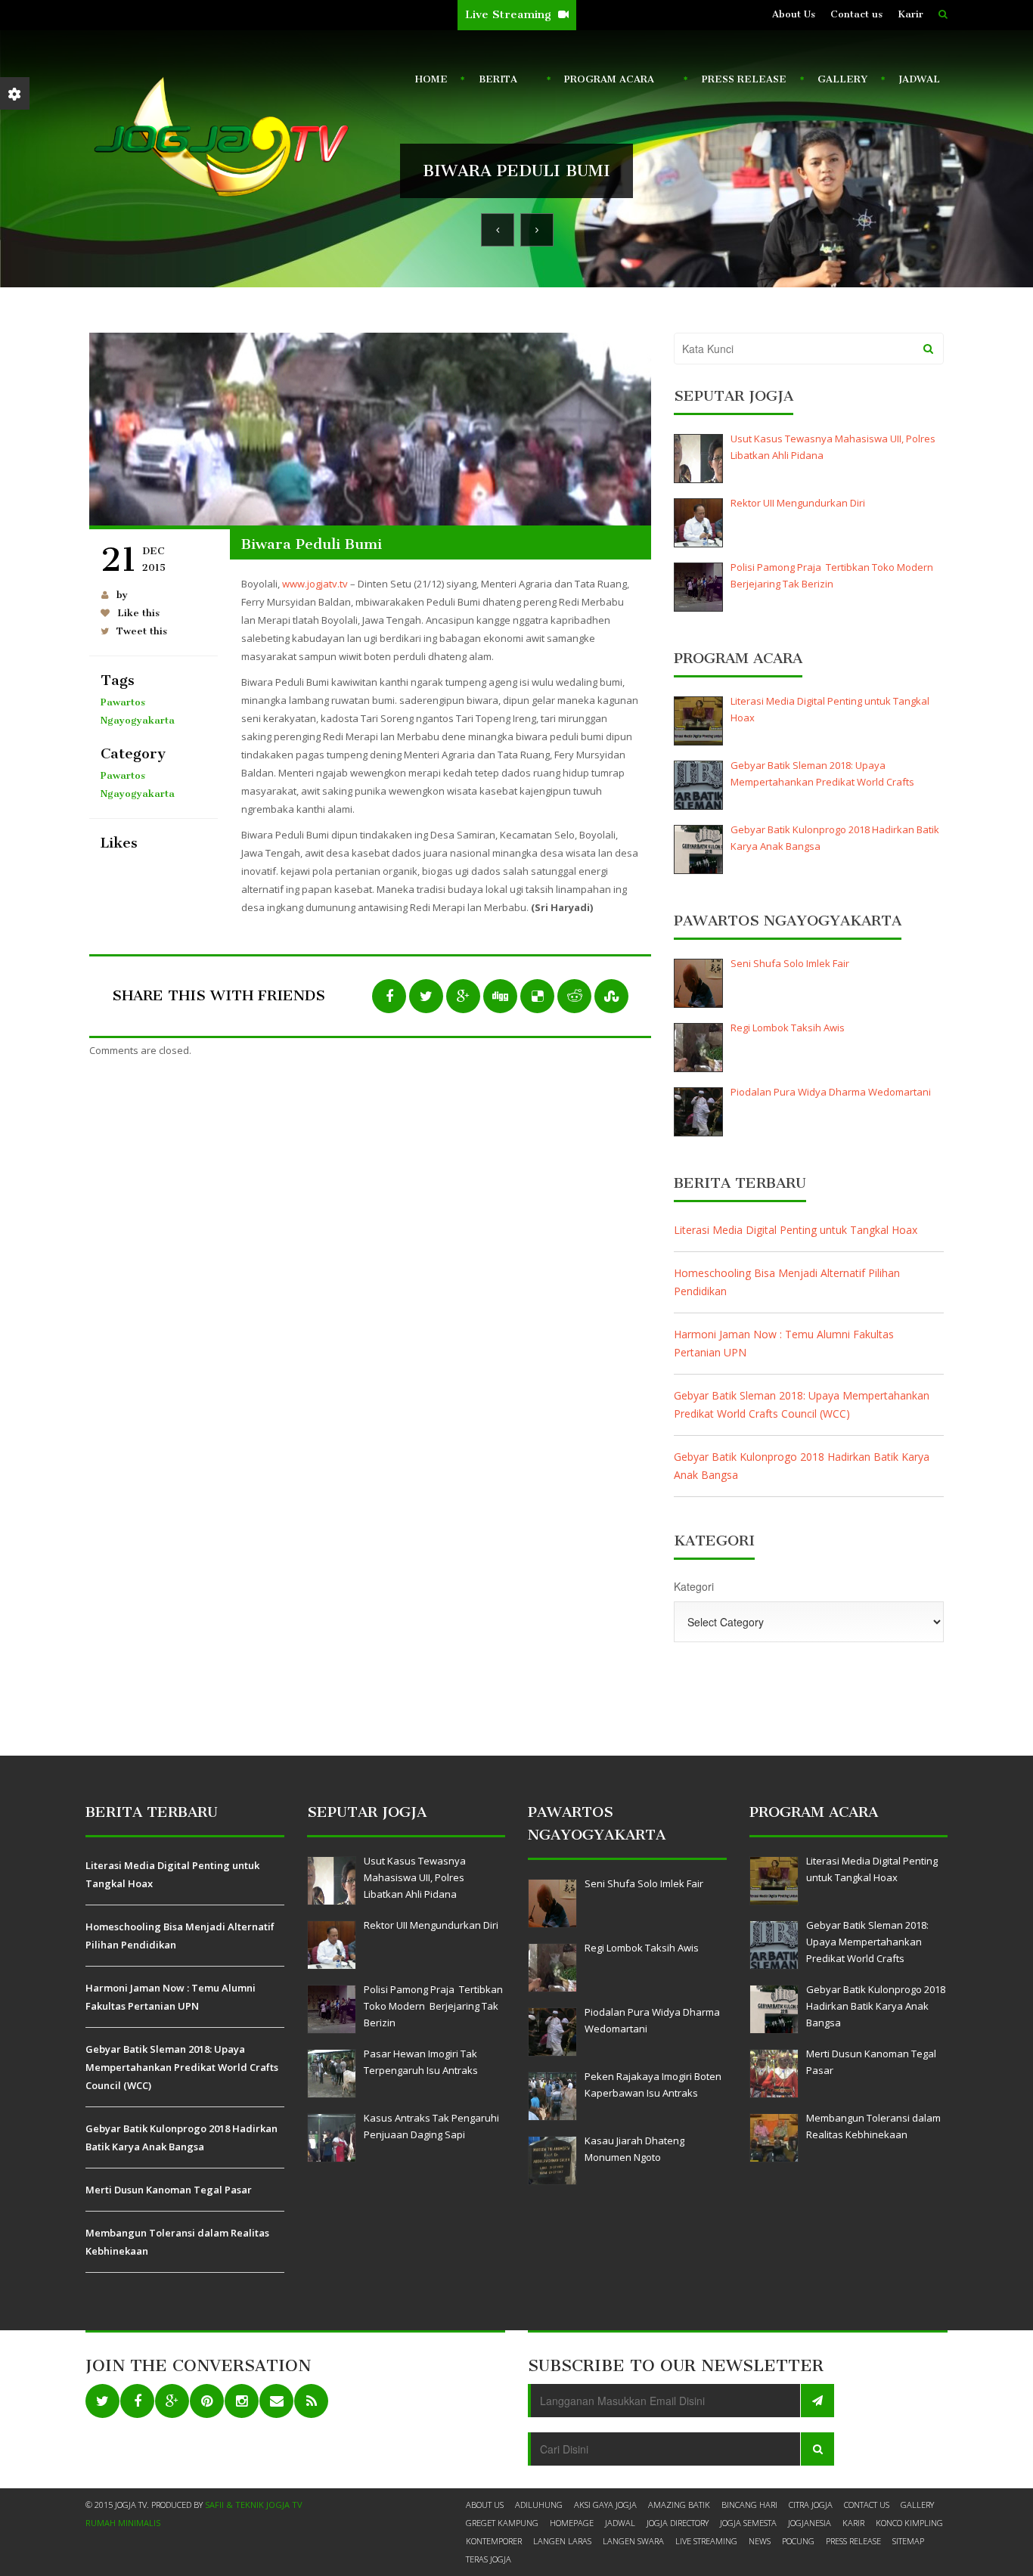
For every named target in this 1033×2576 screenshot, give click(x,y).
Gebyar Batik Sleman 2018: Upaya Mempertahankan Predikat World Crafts (822, 773)
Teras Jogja (489, 2559)
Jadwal (919, 79)
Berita (494, 82)
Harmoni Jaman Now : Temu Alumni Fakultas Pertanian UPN (784, 1343)
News (760, 2541)
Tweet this (142, 631)
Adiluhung (539, 2505)
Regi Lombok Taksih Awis (788, 1028)
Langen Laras (562, 2541)
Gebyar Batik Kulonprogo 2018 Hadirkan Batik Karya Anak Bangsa (835, 838)
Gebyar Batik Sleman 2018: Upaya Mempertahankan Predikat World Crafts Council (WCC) (802, 1404)
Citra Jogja (811, 2505)
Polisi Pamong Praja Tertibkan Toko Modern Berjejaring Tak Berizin (833, 575)
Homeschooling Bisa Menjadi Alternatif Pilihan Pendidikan (787, 1282)
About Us (794, 14)
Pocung (798, 2541)
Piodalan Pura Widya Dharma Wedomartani (831, 1092)
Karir (910, 14)
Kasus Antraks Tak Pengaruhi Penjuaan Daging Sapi (431, 2126)
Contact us (856, 14)
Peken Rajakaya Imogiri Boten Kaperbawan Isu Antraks (653, 2085)
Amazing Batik (679, 2505)
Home (431, 79)
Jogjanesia (810, 2523)
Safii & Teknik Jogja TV (254, 2505)
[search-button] (943, 14)
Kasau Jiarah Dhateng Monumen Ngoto (634, 2149)
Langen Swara (633, 2541)
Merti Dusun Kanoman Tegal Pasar (169, 2190)
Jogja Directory (678, 2523)
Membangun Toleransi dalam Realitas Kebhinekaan (177, 2242)
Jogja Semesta (748, 2523)
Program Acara (606, 82)
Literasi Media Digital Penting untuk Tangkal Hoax (830, 709)
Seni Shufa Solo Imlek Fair (790, 963)
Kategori (694, 1586)
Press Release (744, 79)
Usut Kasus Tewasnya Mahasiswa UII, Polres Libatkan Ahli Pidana (833, 447)
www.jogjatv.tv (315, 584)
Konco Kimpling (909, 2523)
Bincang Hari (749, 2505)
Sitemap (908, 2541)
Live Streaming (510, 14)
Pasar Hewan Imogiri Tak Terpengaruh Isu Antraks (421, 2062)
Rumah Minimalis (123, 2523)
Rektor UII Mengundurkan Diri (798, 503)
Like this (138, 613)
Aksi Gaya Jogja (605, 2505)
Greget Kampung (502, 2523)
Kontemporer (494, 2541)
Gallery (842, 79)
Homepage (572, 2523)
